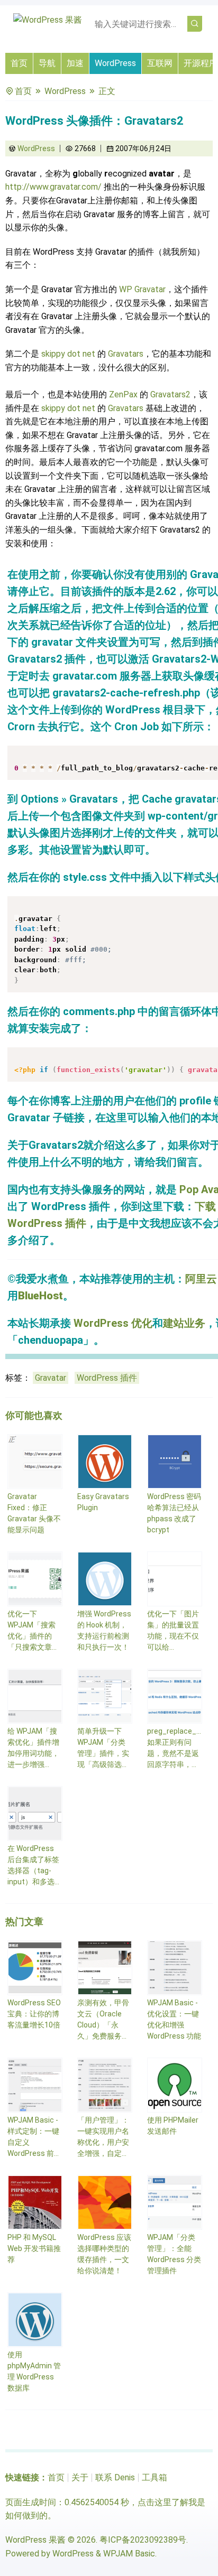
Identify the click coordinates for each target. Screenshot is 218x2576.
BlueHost (40, 1296)
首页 (19, 63)
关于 (80, 2477)
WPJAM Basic (129, 2554)
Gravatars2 (170, 394)
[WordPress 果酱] (48, 20)
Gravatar (51, 1378)
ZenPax (123, 394)
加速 (75, 63)
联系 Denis (115, 2477)
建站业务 (184, 1323)
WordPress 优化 (113, 1323)
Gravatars (126, 354)
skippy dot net (68, 354)
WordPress (115, 63)
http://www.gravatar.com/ (53, 187)
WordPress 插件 (107, 1378)
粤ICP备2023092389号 (143, 2540)
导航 (47, 63)
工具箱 (155, 2477)
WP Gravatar (142, 289)
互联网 (160, 63)
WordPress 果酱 (35, 2540)
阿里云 (201, 1279)
